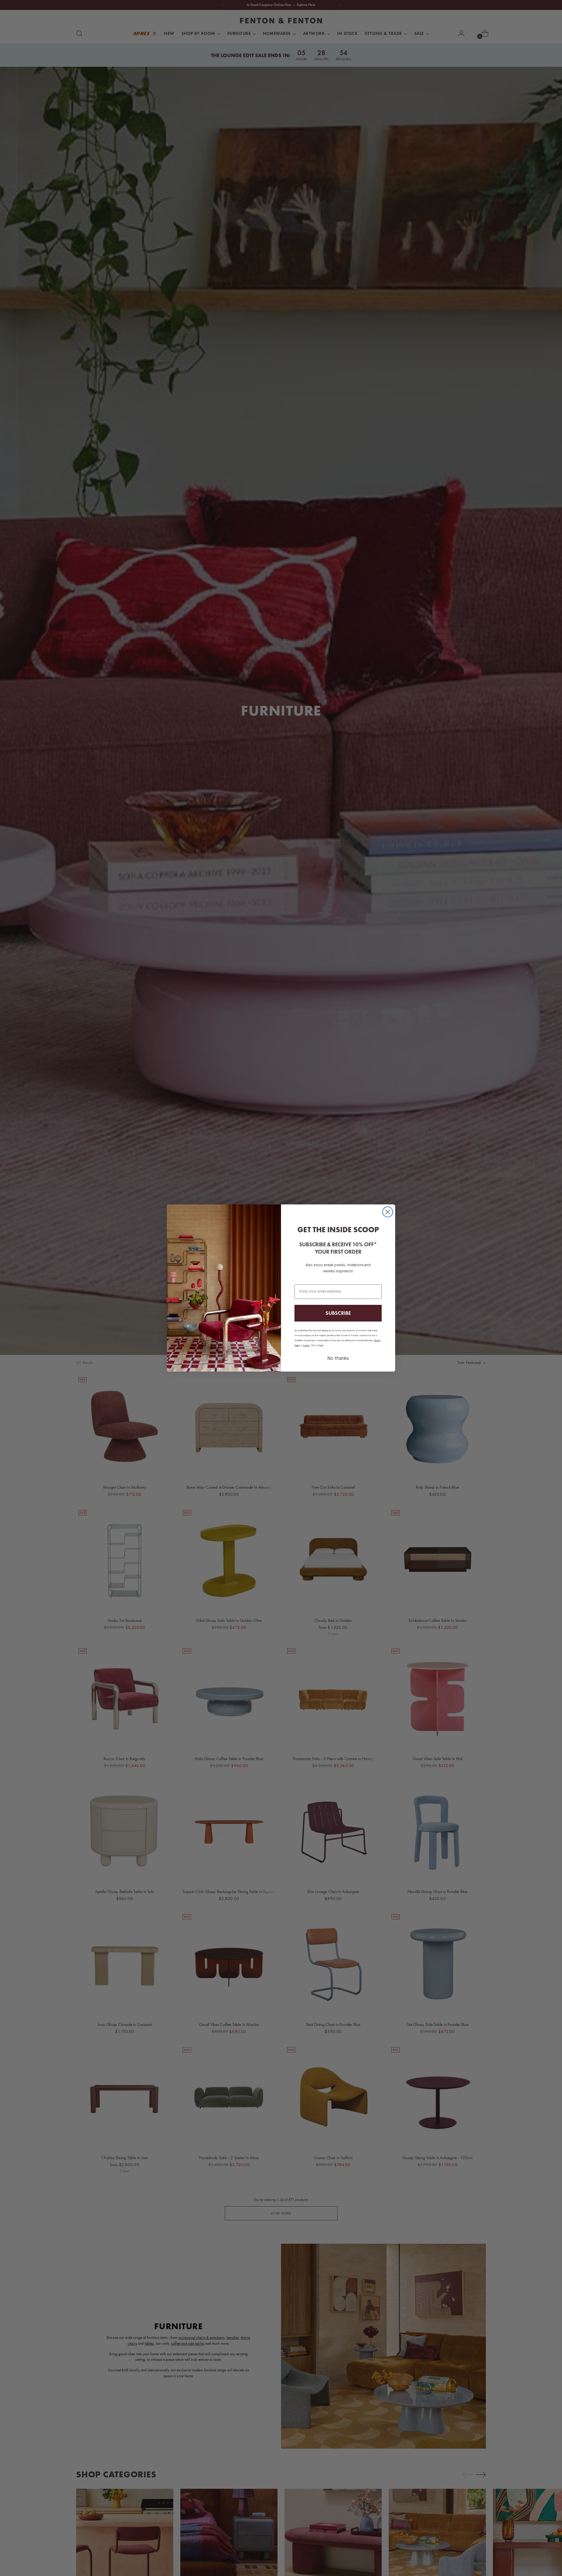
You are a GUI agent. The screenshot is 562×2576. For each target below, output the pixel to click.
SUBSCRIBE (338, 1313)
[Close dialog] (388, 1212)
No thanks (338, 1359)
